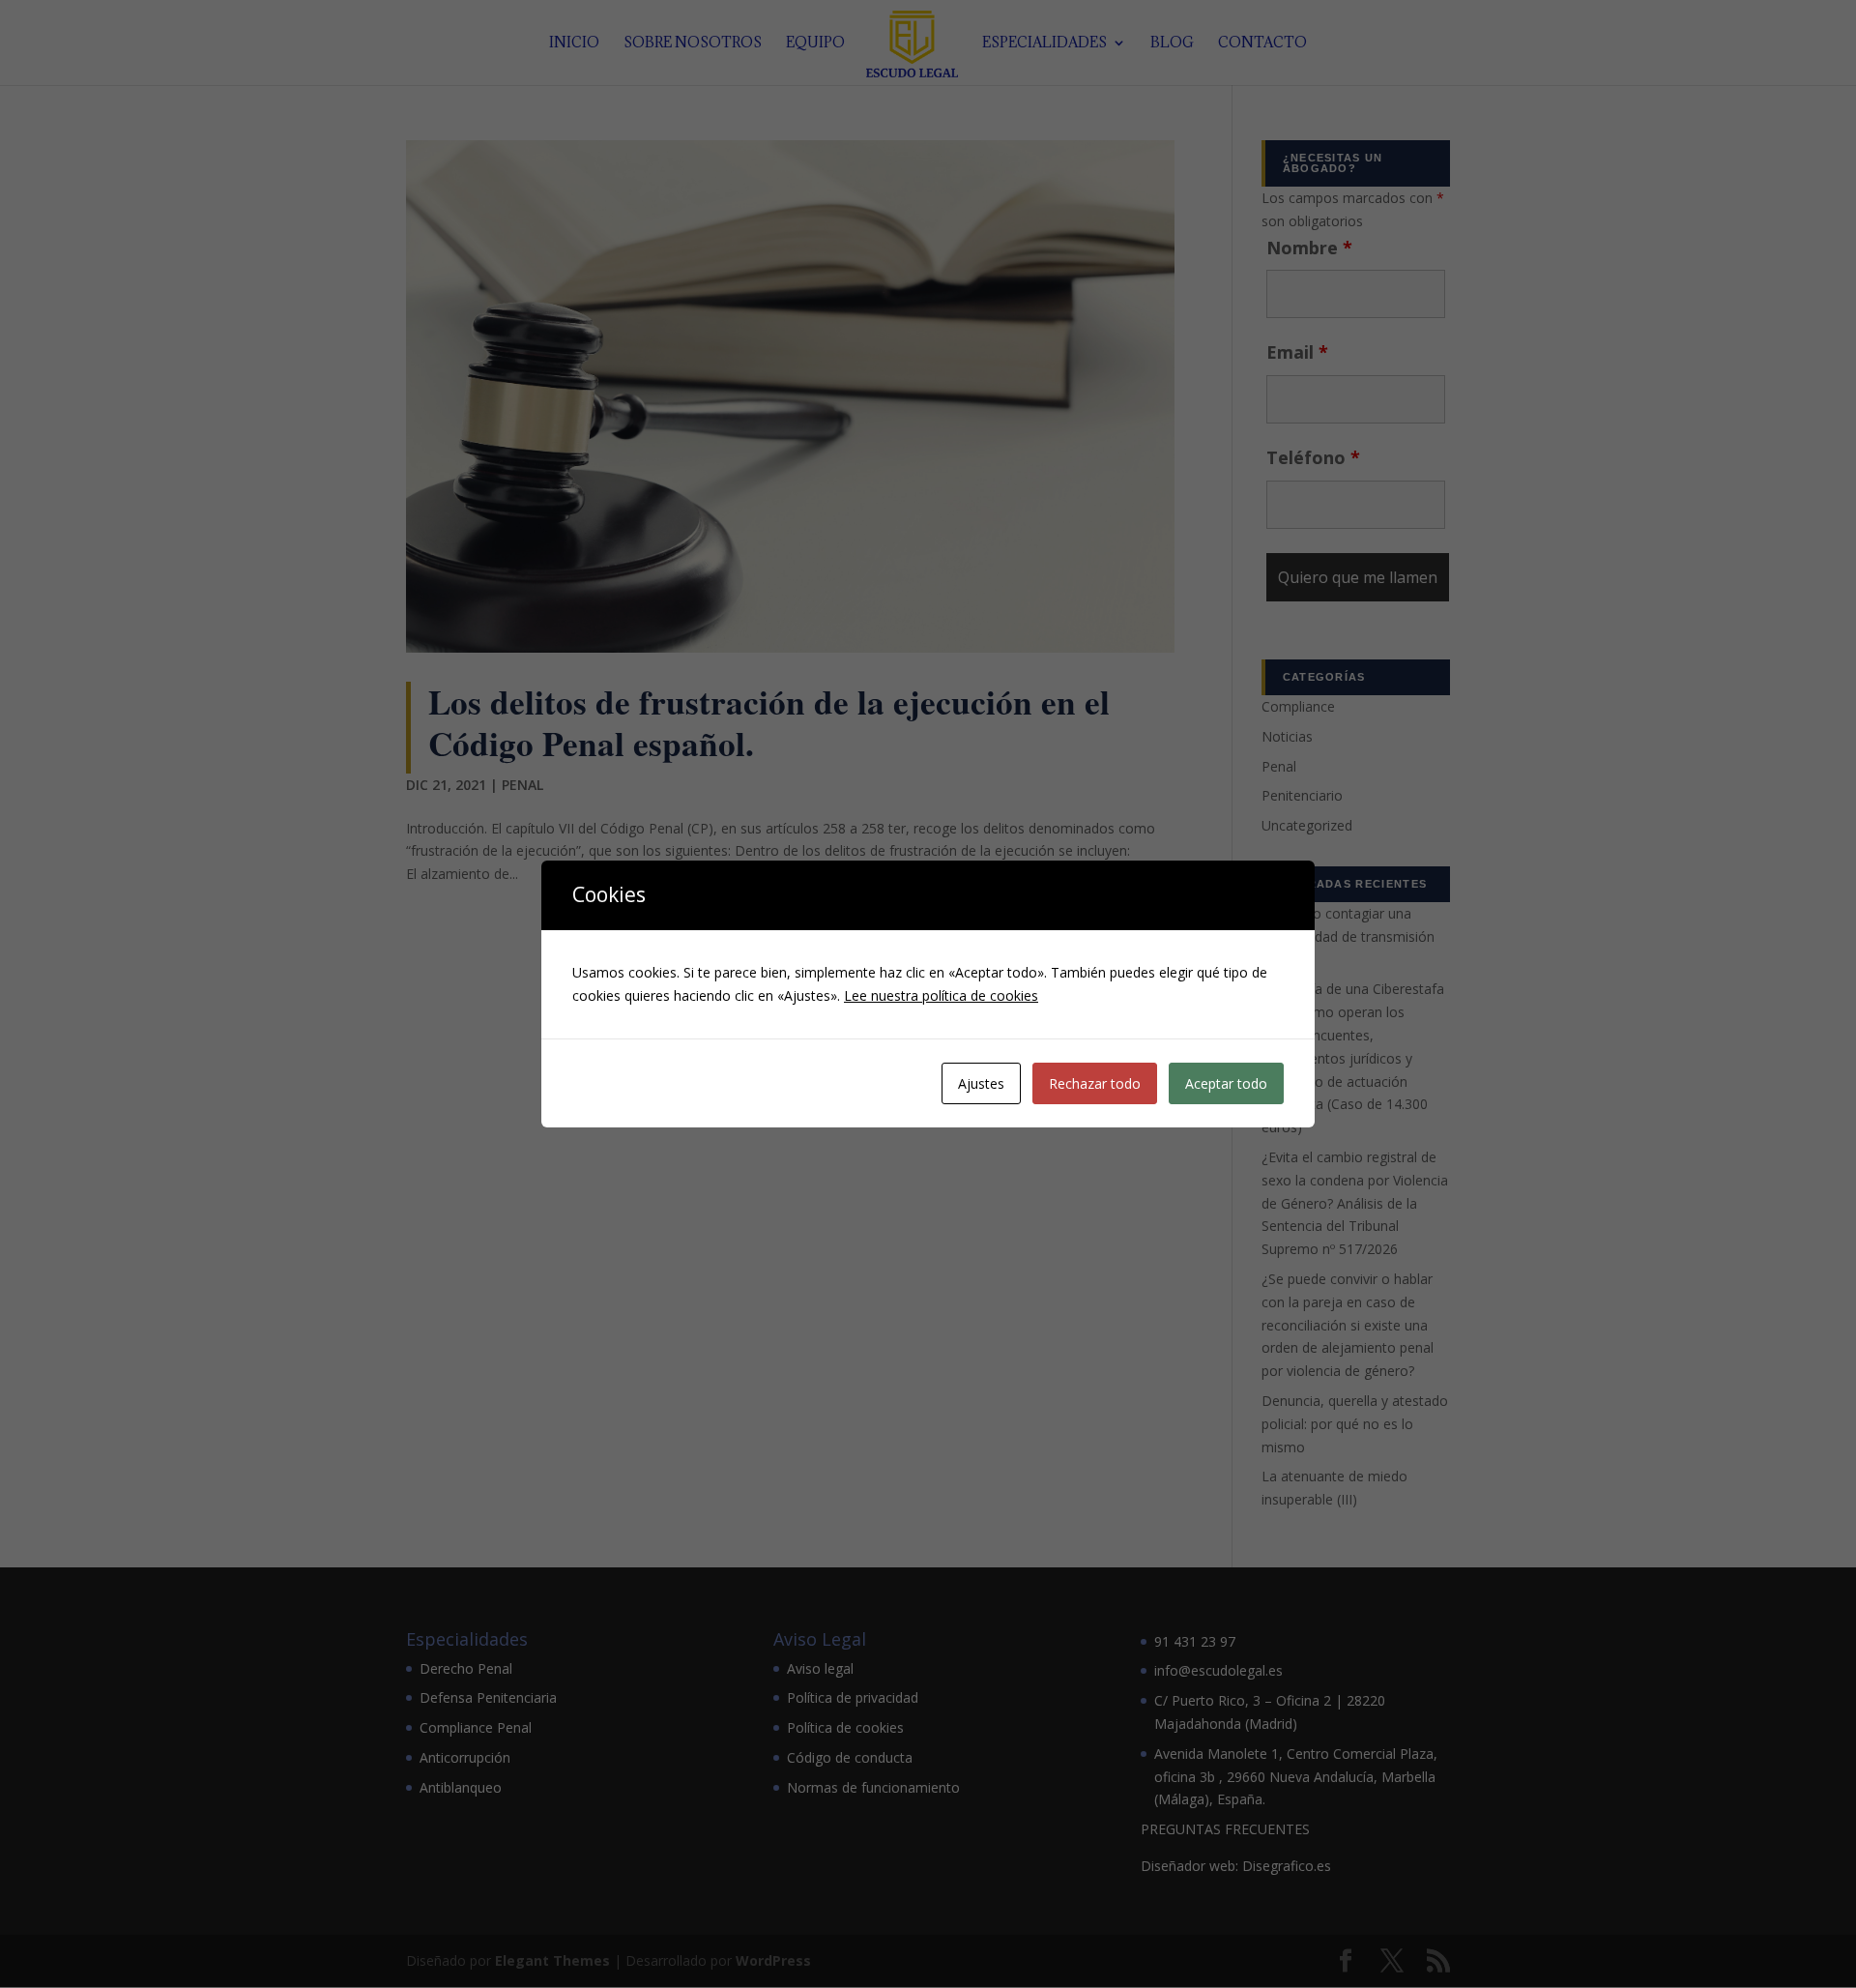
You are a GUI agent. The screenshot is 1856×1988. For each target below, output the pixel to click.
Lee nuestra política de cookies (941, 995)
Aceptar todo (1226, 1083)
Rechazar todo (1095, 1083)
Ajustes (981, 1083)
